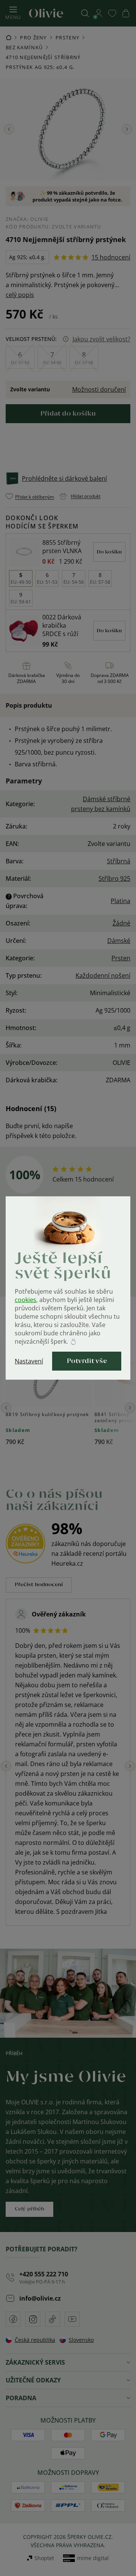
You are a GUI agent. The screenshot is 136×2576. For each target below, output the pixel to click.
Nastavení (29, 1361)
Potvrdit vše (87, 1361)
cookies (25, 1300)
